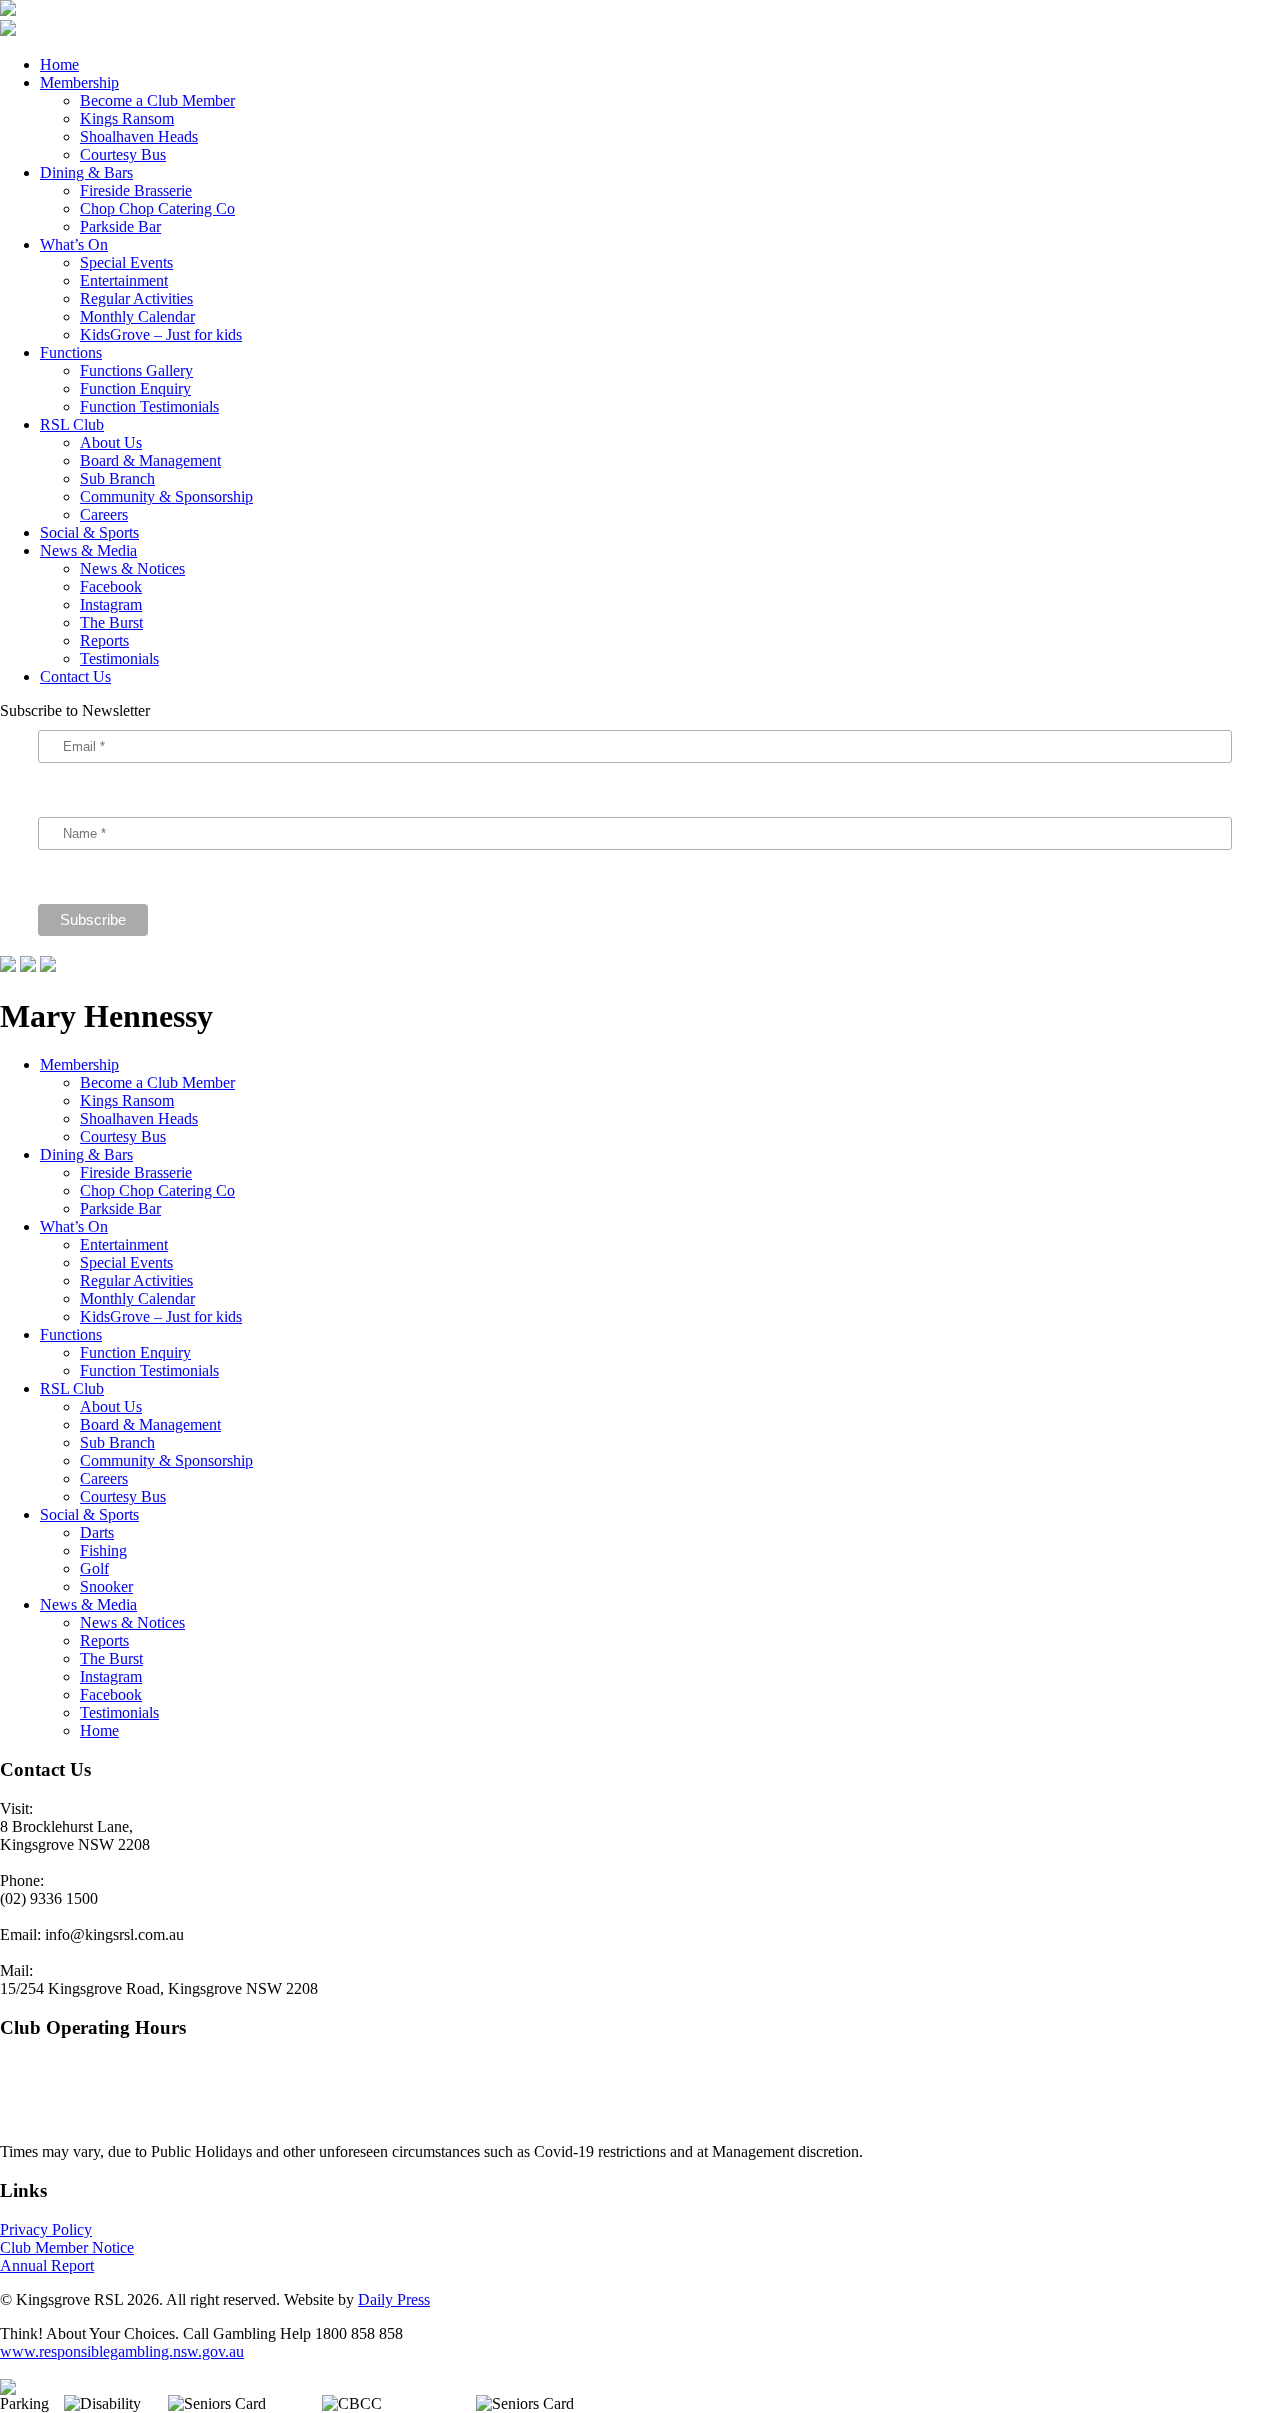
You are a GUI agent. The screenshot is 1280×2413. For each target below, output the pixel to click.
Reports (104, 640)
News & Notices (132, 568)
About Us (111, 442)
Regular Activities (136, 298)
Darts (97, 1532)
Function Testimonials (149, 406)
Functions (71, 352)
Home (59, 64)
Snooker (106, 1586)
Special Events (126, 262)
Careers (104, 514)
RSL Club (72, 424)
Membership (79, 82)
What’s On (74, 244)
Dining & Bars (86, 172)
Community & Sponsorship (166, 496)
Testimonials (119, 658)
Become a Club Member (157, 100)
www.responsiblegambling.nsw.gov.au (122, 2351)
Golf (94, 1568)
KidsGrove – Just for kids (161, 334)
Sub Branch (117, 478)
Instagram (111, 604)
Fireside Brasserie (136, 190)
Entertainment (124, 280)
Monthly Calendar (137, 316)
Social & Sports (89, 532)
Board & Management (150, 460)
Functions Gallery (136, 370)
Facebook (111, 586)
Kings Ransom (127, 118)
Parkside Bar (120, 226)
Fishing (103, 1550)
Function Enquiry (135, 388)
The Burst (111, 622)
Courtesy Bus (123, 154)
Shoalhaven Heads (139, 136)
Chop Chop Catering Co (157, 208)
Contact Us (75, 676)
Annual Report (47, 2265)
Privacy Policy (46, 2229)
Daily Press (394, 2299)
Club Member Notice (67, 2247)
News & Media (88, 550)
